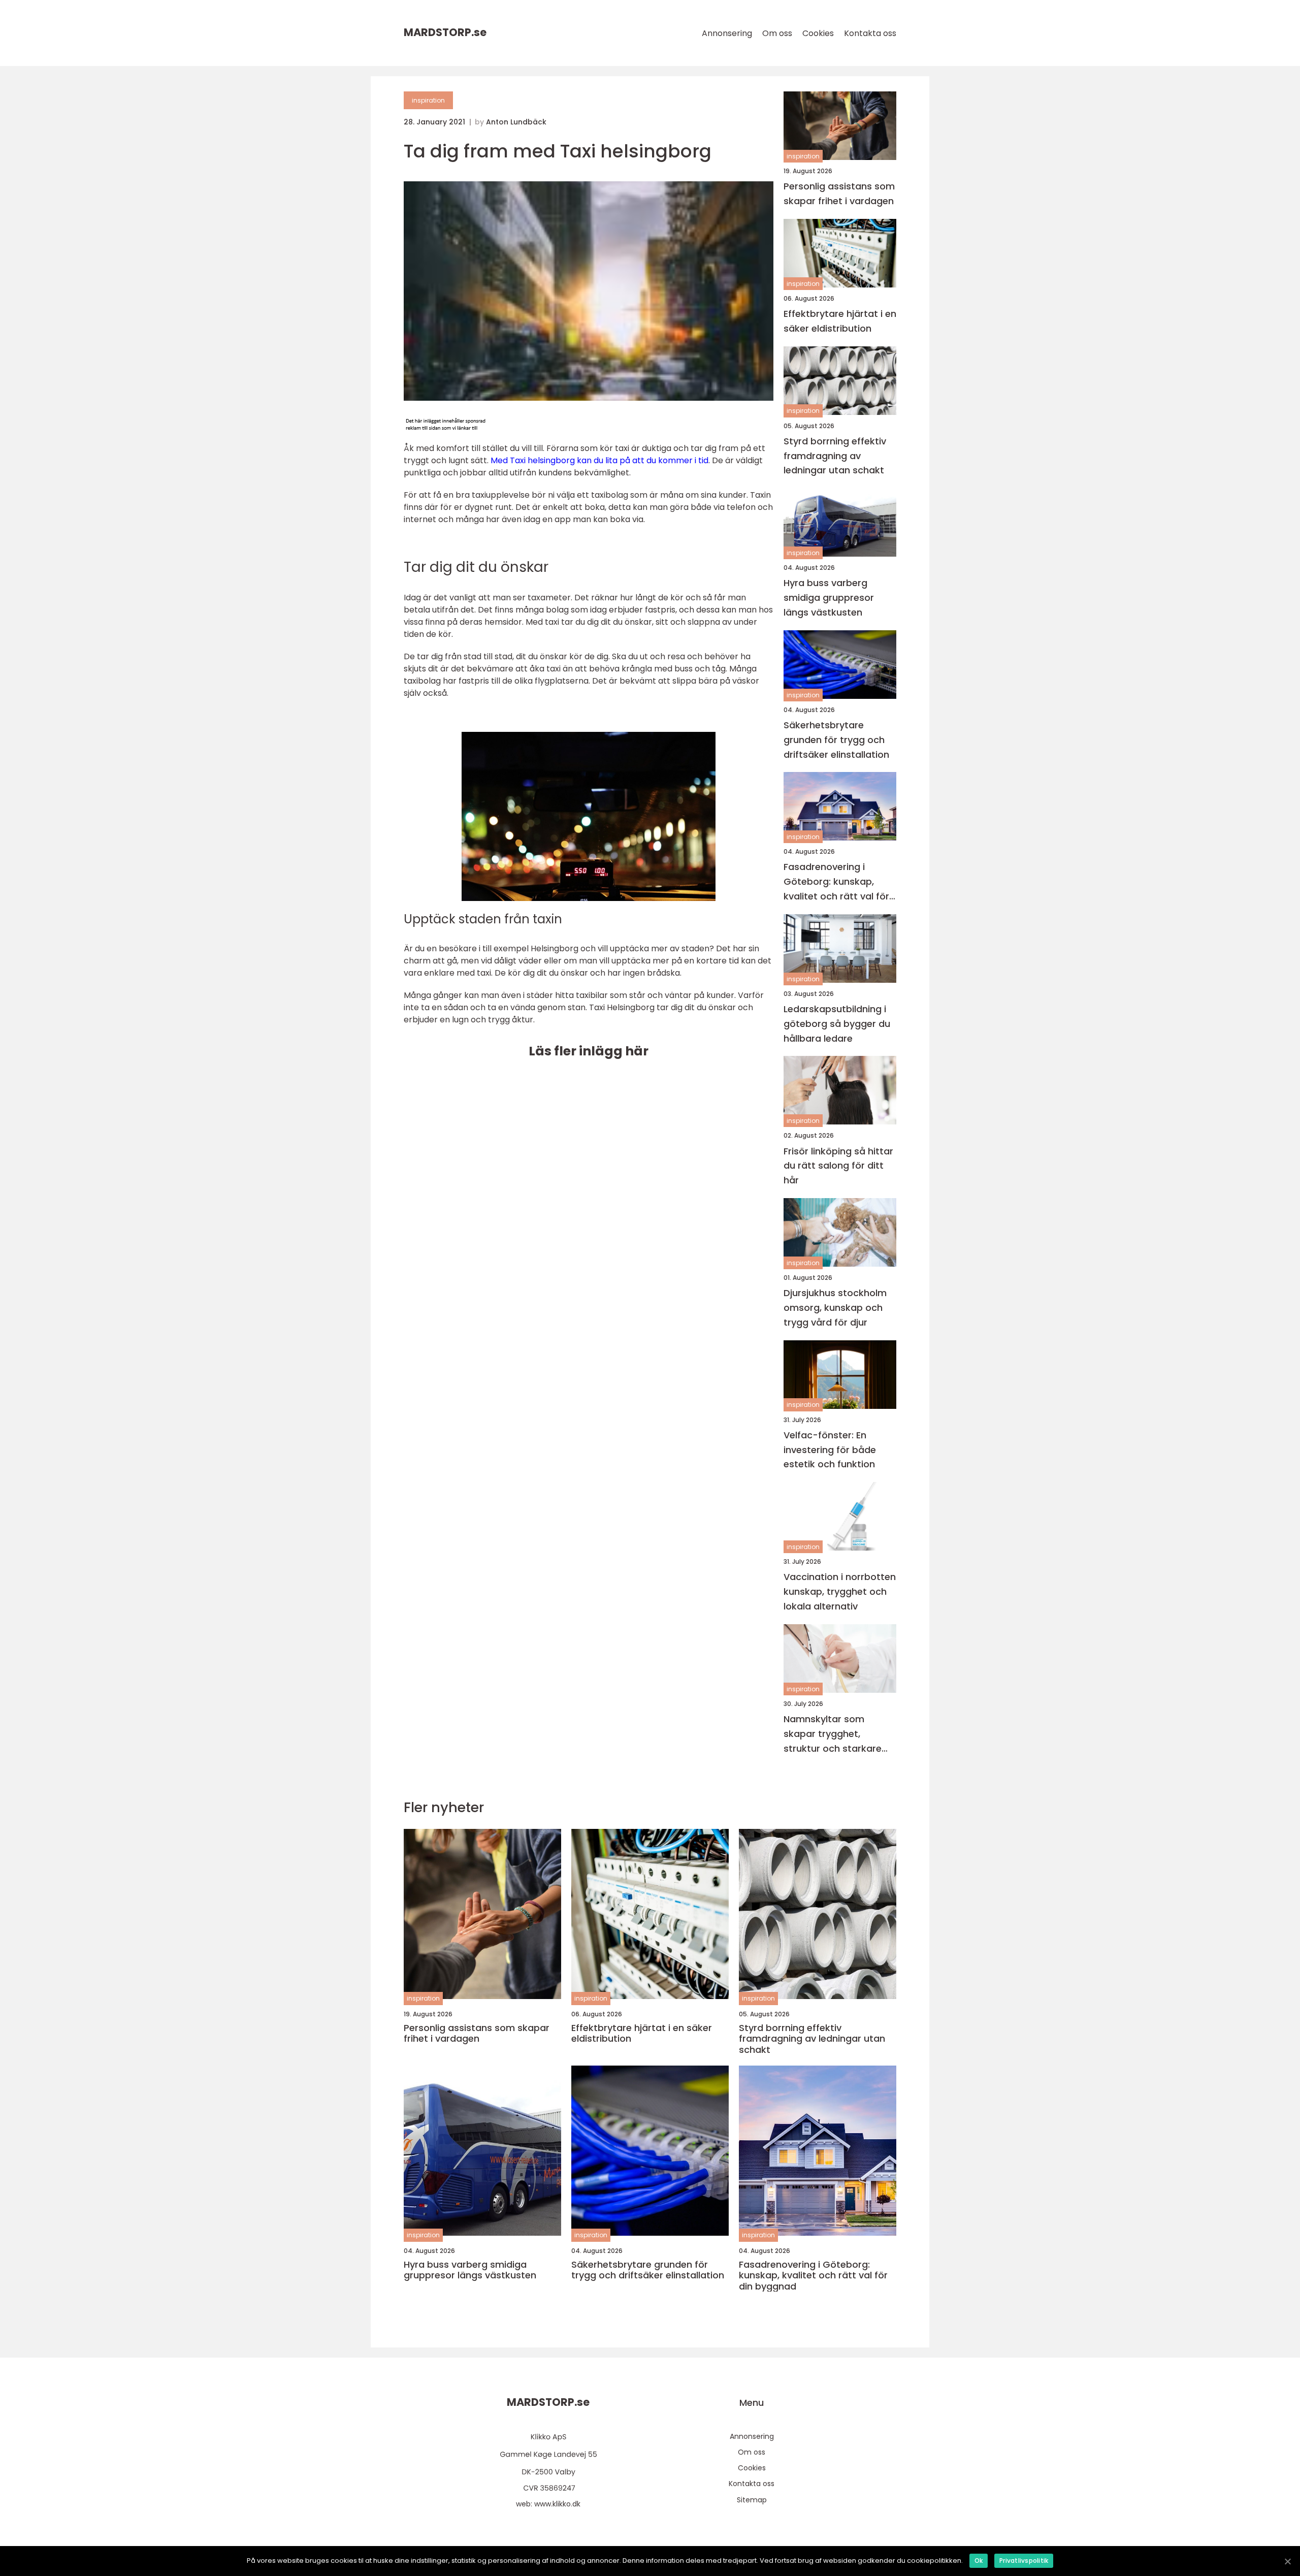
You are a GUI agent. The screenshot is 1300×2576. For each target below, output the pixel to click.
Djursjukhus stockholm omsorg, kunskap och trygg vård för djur (835, 1308)
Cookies (818, 33)
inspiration (428, 100)
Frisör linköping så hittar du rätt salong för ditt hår (838, 1166)
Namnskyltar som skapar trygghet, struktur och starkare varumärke (833, 1734)
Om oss (777, 33)
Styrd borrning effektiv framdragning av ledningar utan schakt (835, 456)
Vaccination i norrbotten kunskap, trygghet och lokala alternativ (840, 1591)
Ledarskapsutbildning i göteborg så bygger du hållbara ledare (837, 1024)
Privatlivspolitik (1024, 2561)
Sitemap (752, 2500)
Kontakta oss (870, 33)
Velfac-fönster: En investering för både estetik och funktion (830, 1450)
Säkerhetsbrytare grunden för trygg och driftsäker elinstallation (836, 740)
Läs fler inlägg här (589, 1051)
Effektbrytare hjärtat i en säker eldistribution (840, 321)
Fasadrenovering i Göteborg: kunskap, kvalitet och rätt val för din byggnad (836, 882)
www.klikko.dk (557, 2504)
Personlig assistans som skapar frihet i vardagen (839, 194)
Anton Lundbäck (516, 122)
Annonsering (727, 33)
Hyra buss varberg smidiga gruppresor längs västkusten (829, 598)
